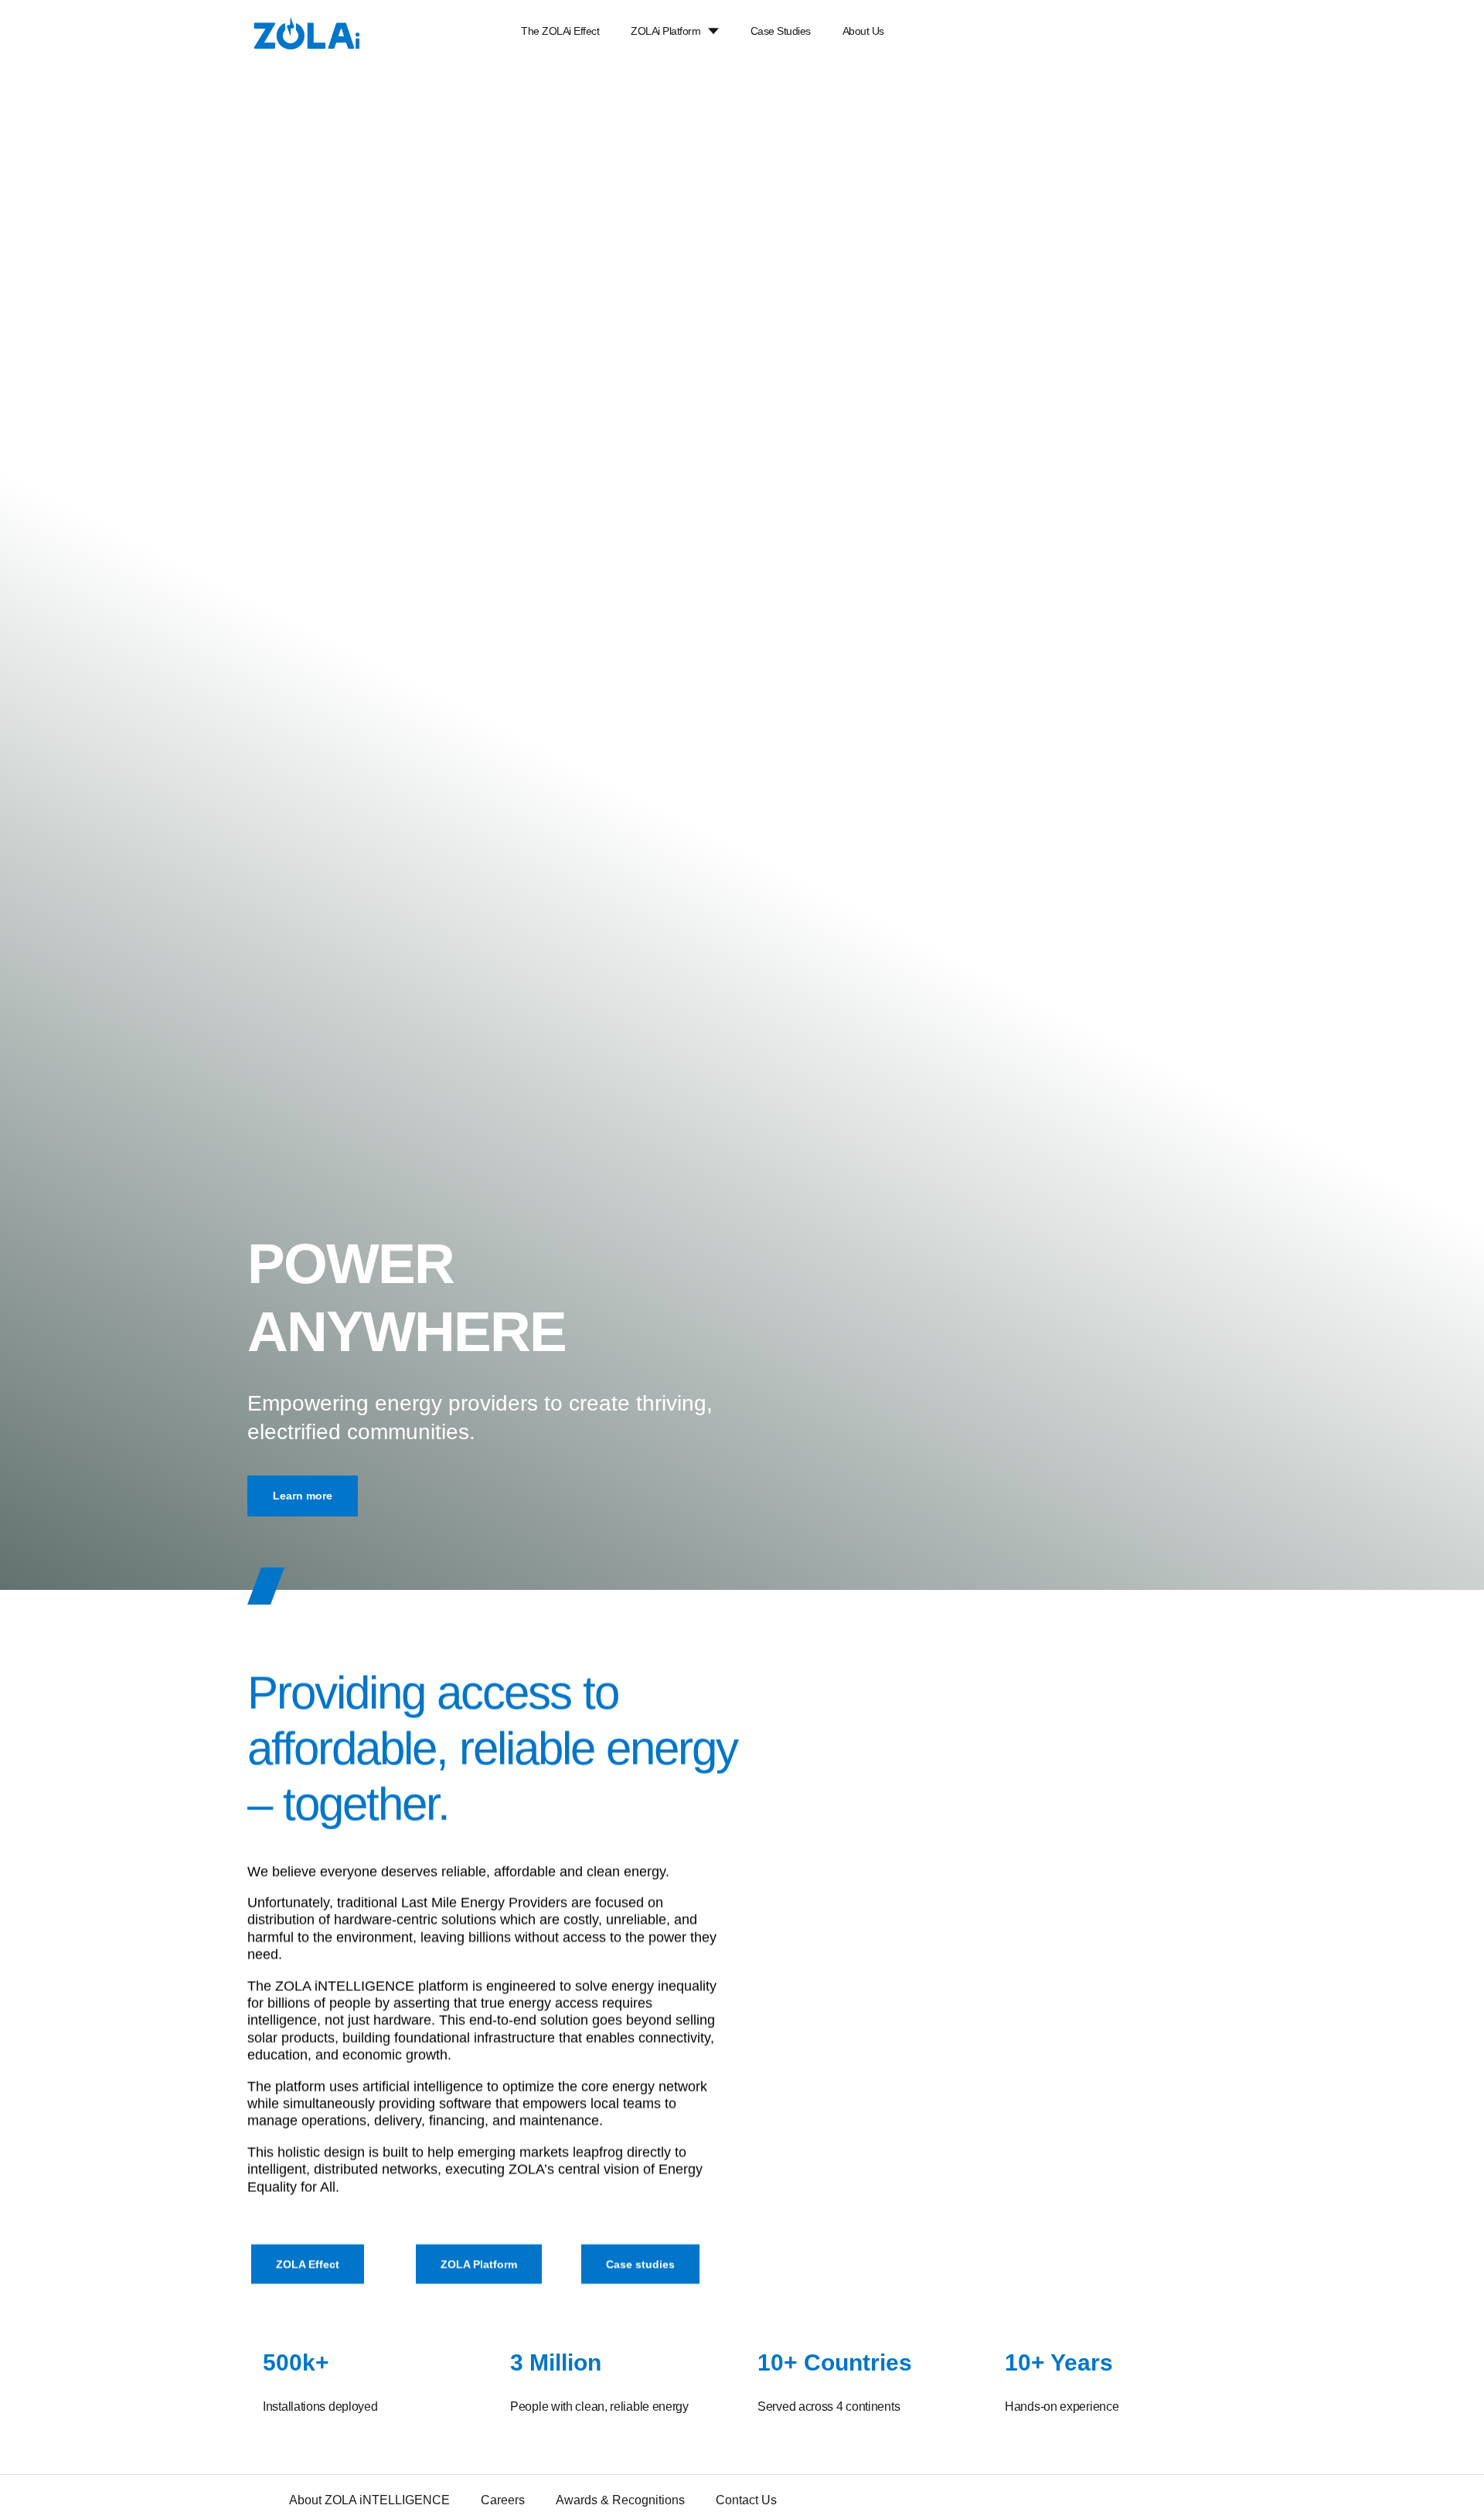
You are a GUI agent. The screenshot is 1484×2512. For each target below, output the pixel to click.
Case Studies (781, 31)
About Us (863, 31)
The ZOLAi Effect (560, 31)
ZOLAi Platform (665, 31)
